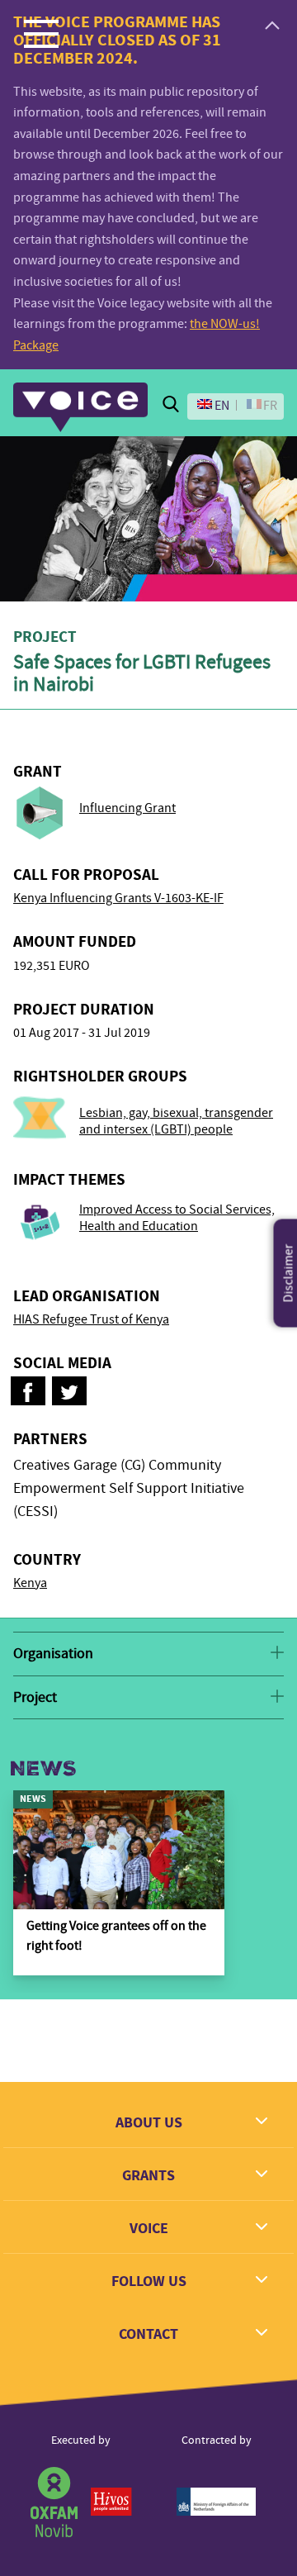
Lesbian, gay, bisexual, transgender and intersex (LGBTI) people (176, 1121)
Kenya (30, 1583)
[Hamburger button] (41, 33)
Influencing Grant (127, 808)
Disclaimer (289, 1274)
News (43, 1769)
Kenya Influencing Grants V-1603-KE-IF (118, 898)
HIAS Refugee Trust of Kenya (91, 1319)
